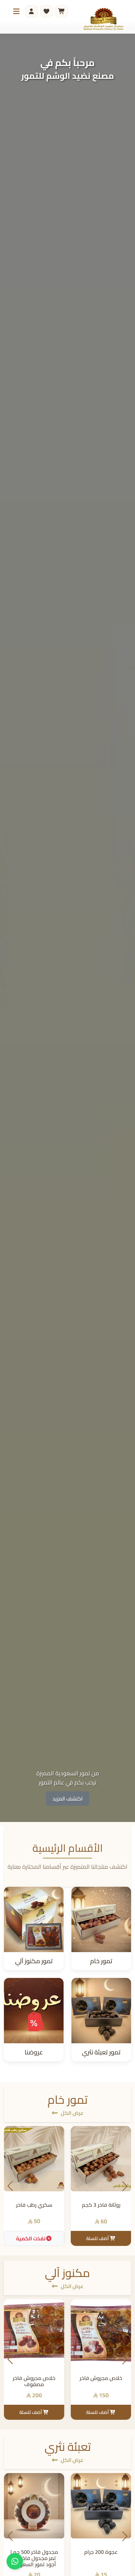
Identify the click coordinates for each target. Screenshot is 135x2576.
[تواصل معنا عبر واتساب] (15, 2561)
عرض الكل (72, 2113)
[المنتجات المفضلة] (47, 11)
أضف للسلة (98, 2238)
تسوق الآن (67, 1798)
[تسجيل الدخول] (31, 11)
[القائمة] (16, 11)
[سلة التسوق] (62, 11)
